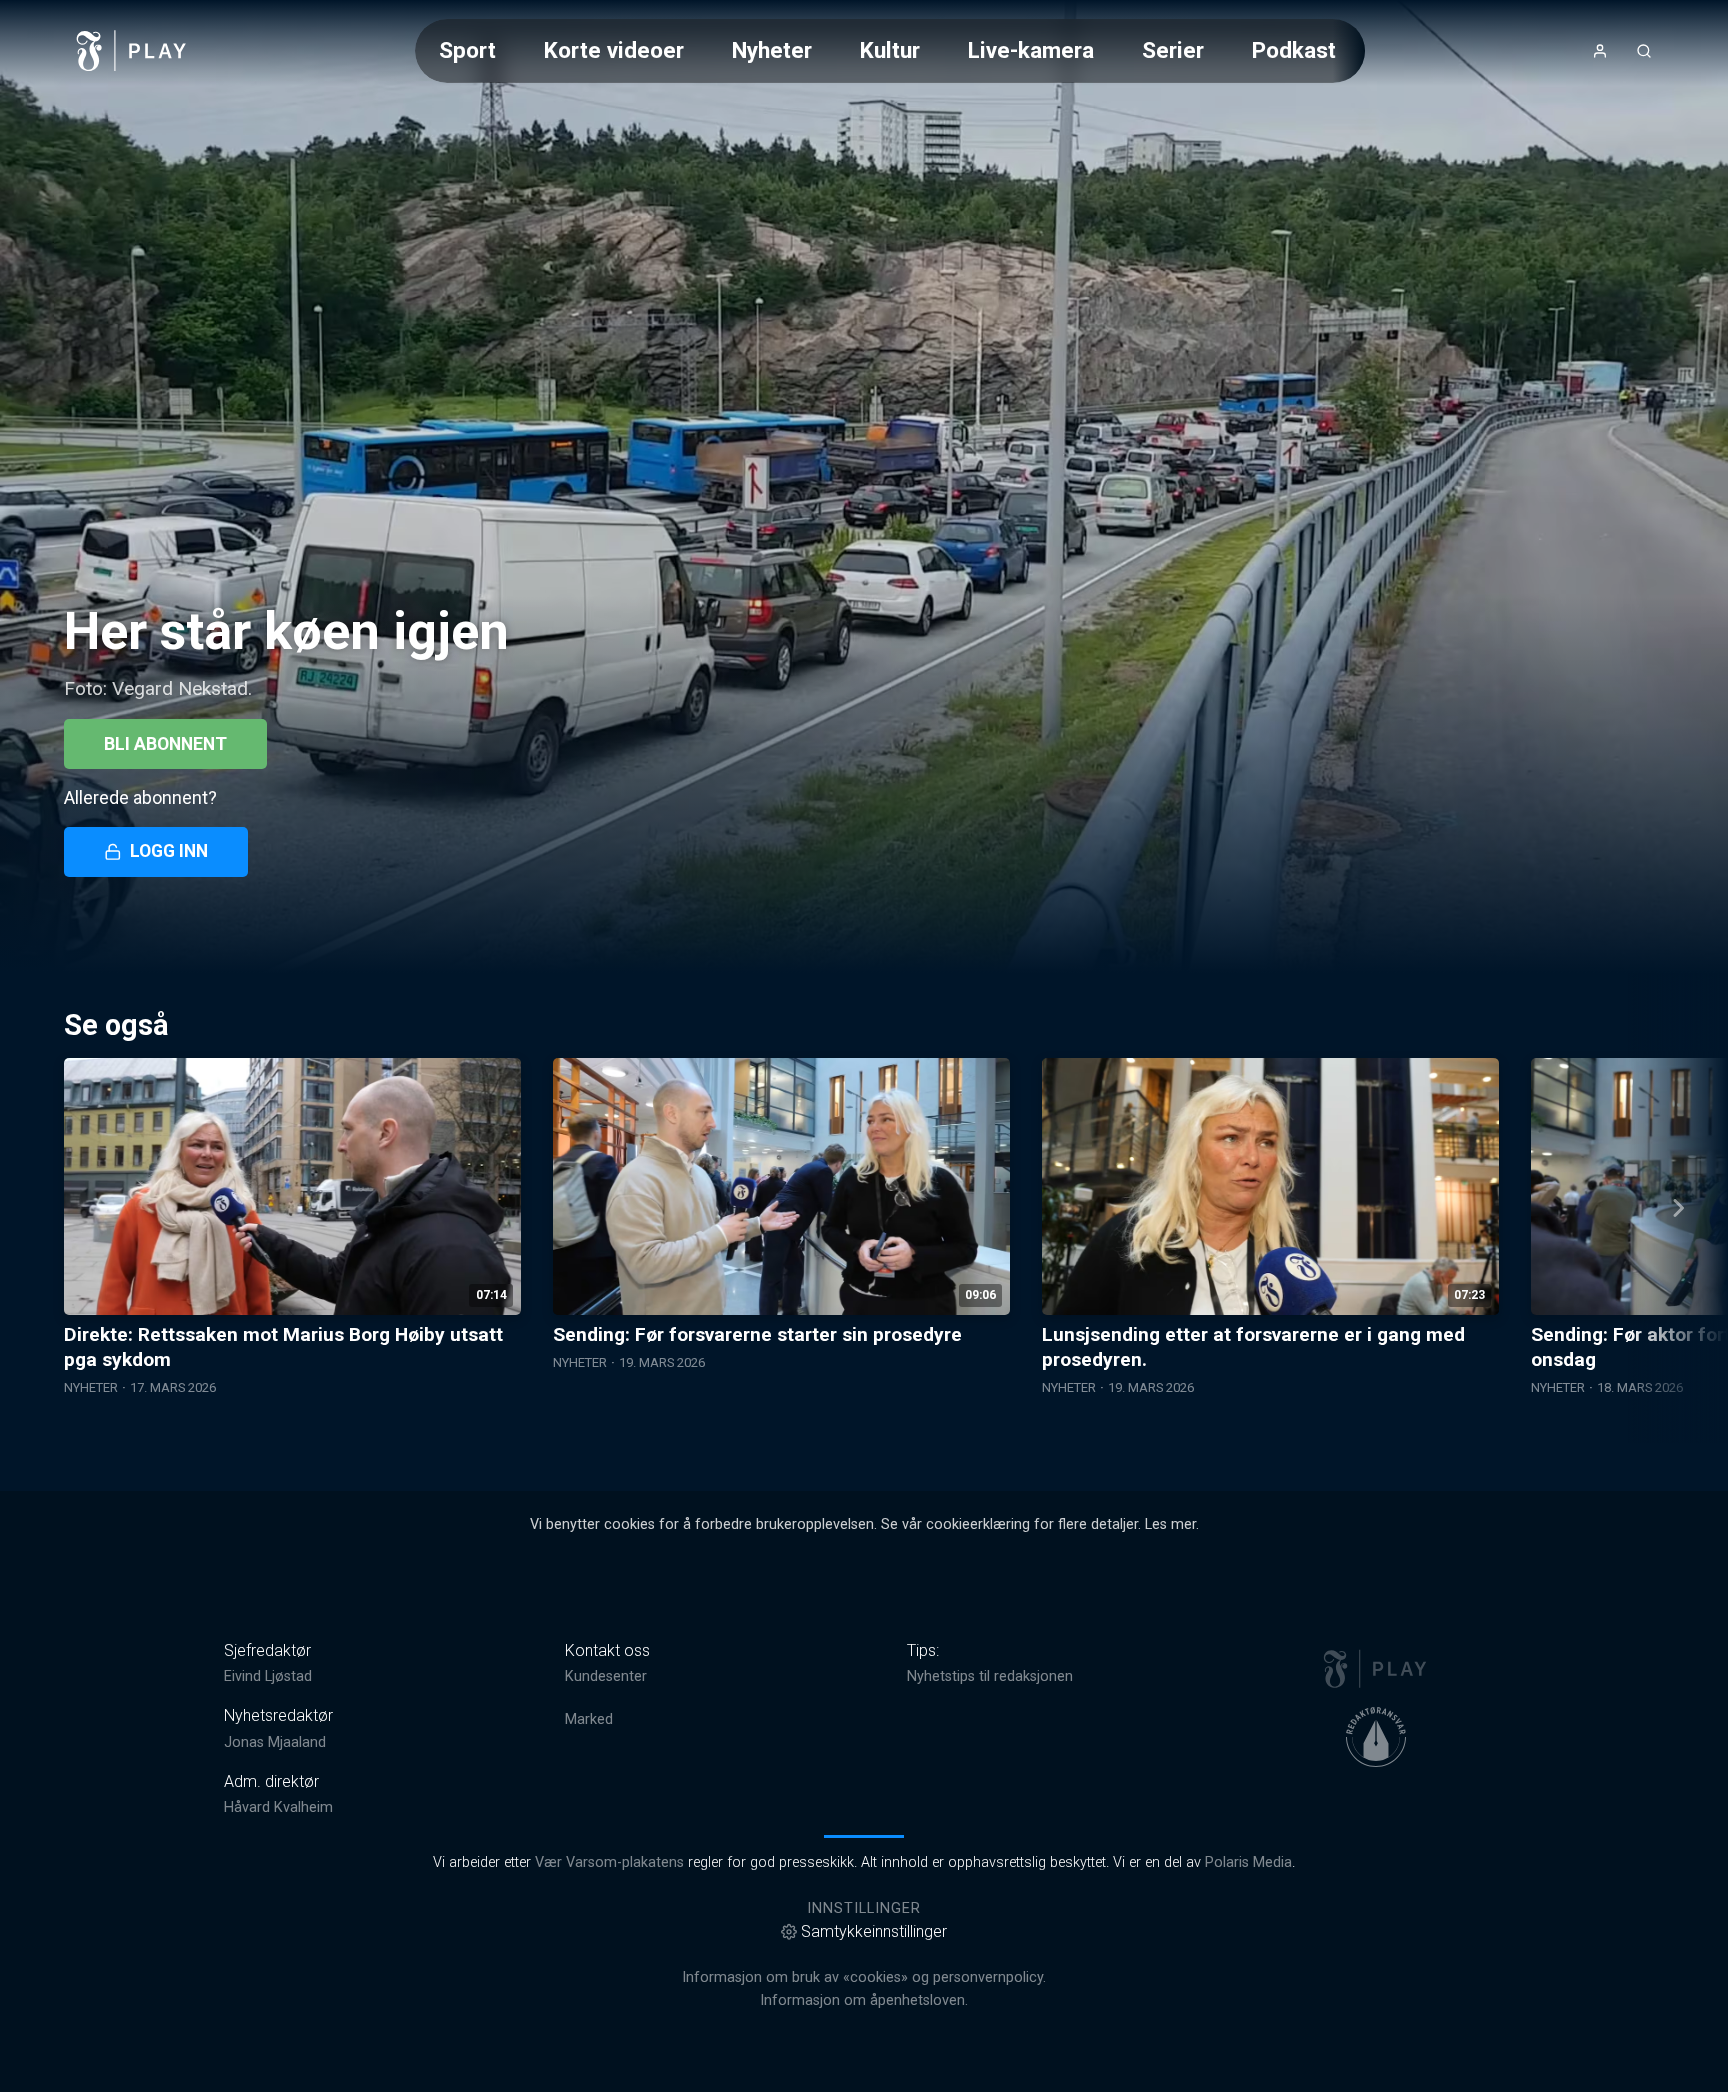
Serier (1173, 50)
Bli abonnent (165, 744)
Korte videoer (614, 50)
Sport (467, 50)
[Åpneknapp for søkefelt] (1644, 51)
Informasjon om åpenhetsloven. (864, 2000)
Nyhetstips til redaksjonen (990, 1676)
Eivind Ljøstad (268, 1676)
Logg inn (169, 851)
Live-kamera (1031, 50)
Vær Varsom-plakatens (609, 1862)
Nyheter (772, 50)
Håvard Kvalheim (278, 1807)
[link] (132, 51)
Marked (589, 1719)
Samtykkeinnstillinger (874, 1931)
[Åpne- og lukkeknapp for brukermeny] (1600, 51)
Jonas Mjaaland (275, 1742)
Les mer (1170, 1524)
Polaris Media (1248, 1862)
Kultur (890, 50)
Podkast (1294, 50)
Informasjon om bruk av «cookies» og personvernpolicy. (864, 1977)
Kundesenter (606, 1676)
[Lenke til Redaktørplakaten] (1376, 1737)
